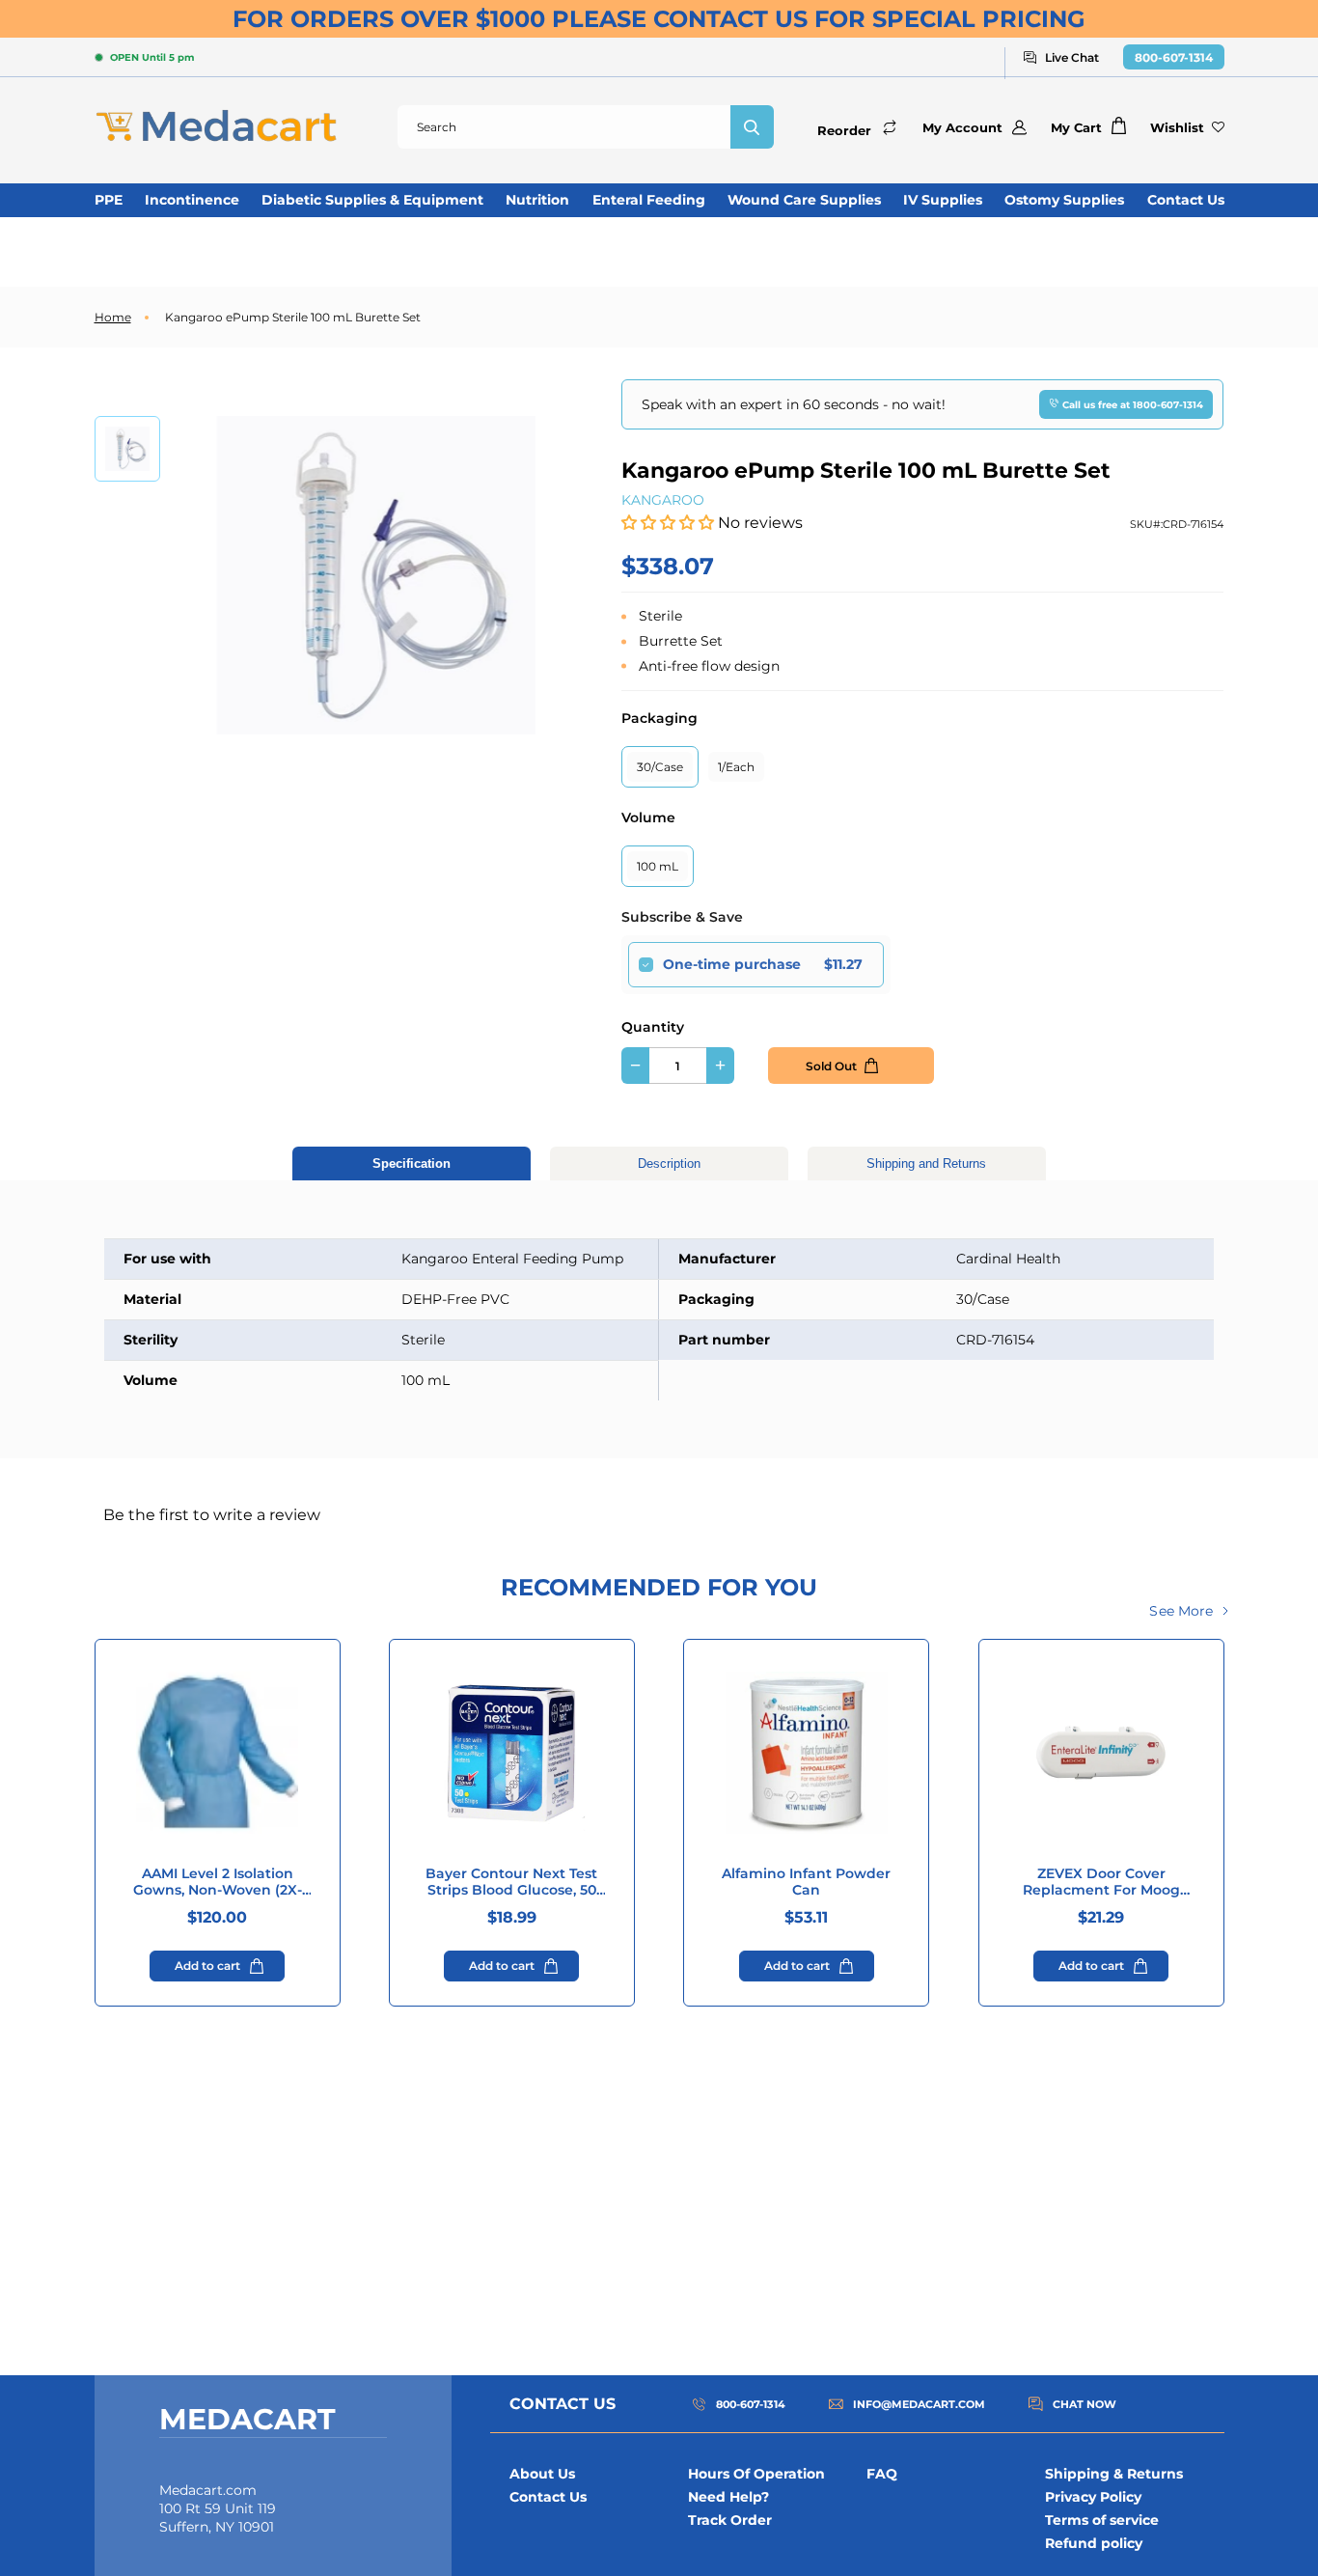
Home (113, 317)
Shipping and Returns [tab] (926, 1163)
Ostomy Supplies (1064, 200)
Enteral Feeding (649, 200)
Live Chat (1072, 57)
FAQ (882, 2474)
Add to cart (207, 1966)
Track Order (730, 2520)
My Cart (1076, 127)
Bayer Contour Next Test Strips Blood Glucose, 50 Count (511, 1882)
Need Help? (728, 2497)
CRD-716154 (1193, 524)
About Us (542, 2474)
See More (1181, 1611)
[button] (670, 523)
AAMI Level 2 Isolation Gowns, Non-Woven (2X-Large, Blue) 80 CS (218, 1882)
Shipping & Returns (1114, 2474)
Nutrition (537, 200)
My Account (962, 127)
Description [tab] (669, 1163)
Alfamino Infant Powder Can (806, 1882)
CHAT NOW (1085, 2404)
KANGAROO (663, 500)
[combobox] (564, 127)
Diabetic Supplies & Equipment (372, 200)
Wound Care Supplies (804, 200)
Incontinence (192, 200)
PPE (109, 200)
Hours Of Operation (756, 2474)
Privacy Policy (1093, 2497)
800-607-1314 (1174, 57)
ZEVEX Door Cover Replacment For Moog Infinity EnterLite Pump (1101, 1882)
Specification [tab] (412, 1163)
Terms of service (1102, 2520)
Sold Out (831, 1066)
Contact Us (1186, 200)
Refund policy (1094, 2543)
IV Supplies (943, 200)
